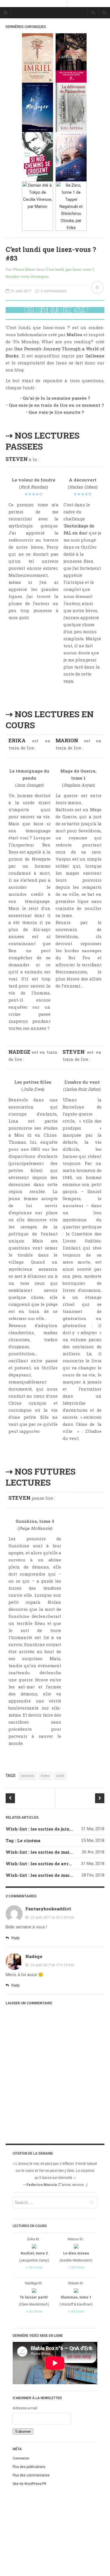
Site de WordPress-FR (29, 2484)
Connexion (21, 2458)
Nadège (34, 1956)
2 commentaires (53, 291)
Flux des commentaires (31, 2475)
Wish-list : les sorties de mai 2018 (43, 1852)
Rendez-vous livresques (27, 276)
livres (45, 1776)
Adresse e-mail (25, 2408)
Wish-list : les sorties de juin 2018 (43, 1829)
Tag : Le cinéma (23, 1840)
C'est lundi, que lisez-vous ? (70, 269)
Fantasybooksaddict (48, 1909)
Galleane (95, 356)
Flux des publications (29, 2467)
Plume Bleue (24, 269)
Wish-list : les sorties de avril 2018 (44, 1864)
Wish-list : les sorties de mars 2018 (44, 1875)
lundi (60, 1776)
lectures (27, 1776)
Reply (15, 1938)
